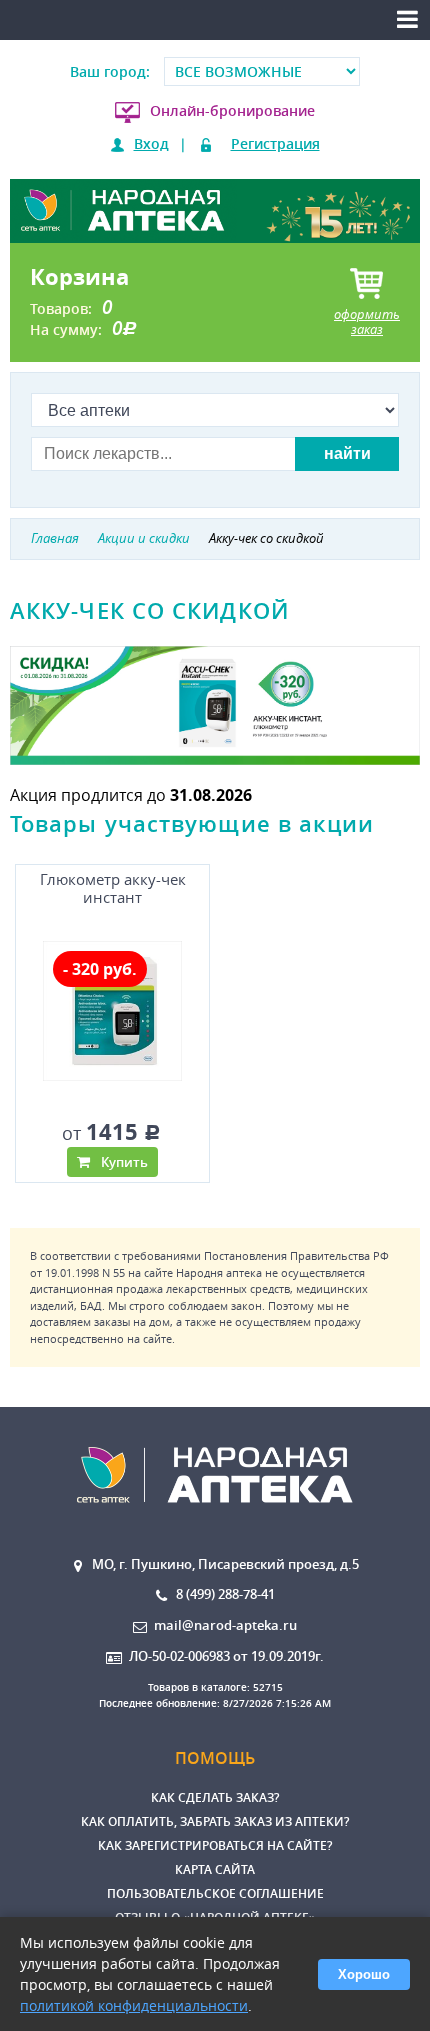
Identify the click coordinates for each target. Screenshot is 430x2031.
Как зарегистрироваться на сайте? (215, 1845)
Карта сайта (215, 1869)
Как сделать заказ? (215, 1797)
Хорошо (364, 1974)
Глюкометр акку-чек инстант (113, 888)
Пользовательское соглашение (215, 1893)
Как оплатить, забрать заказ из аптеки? (215, 1821)
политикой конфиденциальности (134, 2005)
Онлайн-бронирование (232, 110)
